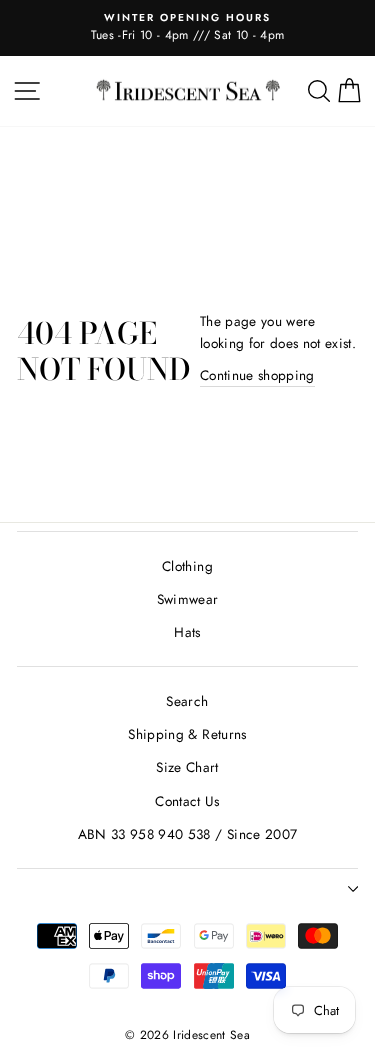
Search (187, 701)
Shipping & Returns (187, 734)
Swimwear (188, 599)
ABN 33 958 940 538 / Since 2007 (188, 834)
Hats (187, 632)
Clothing (187, 566)
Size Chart (187, 767)
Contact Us (187, 801)
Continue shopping (257, 375)
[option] (187, 28)
